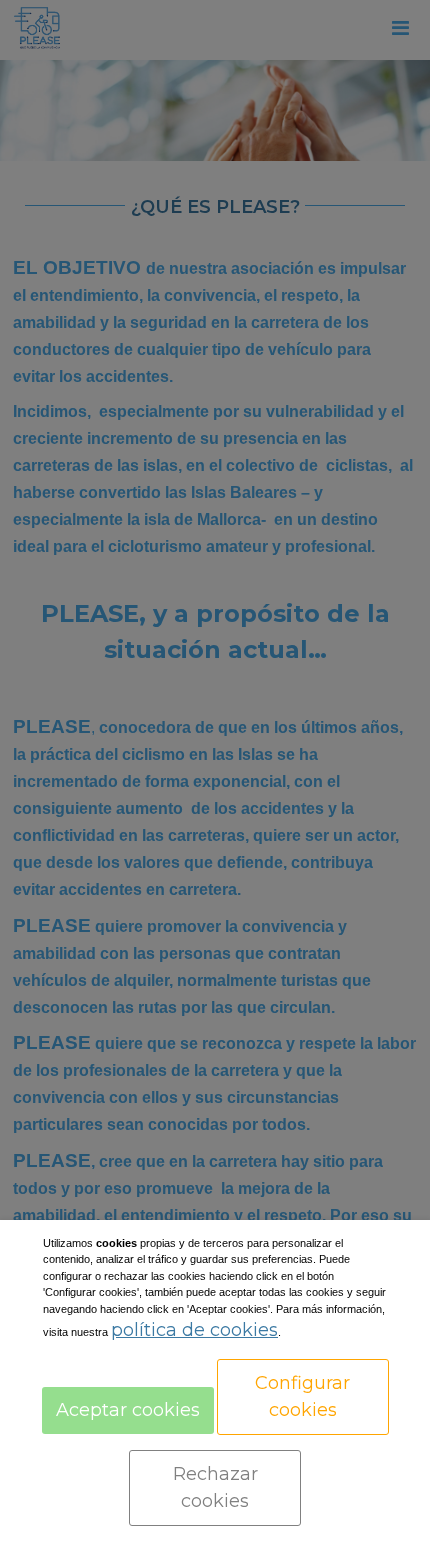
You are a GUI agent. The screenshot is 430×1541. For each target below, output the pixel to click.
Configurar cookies (302, 1396)
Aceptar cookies (128, 1410)
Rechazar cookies (215, 1487)
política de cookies (194, 1330)
